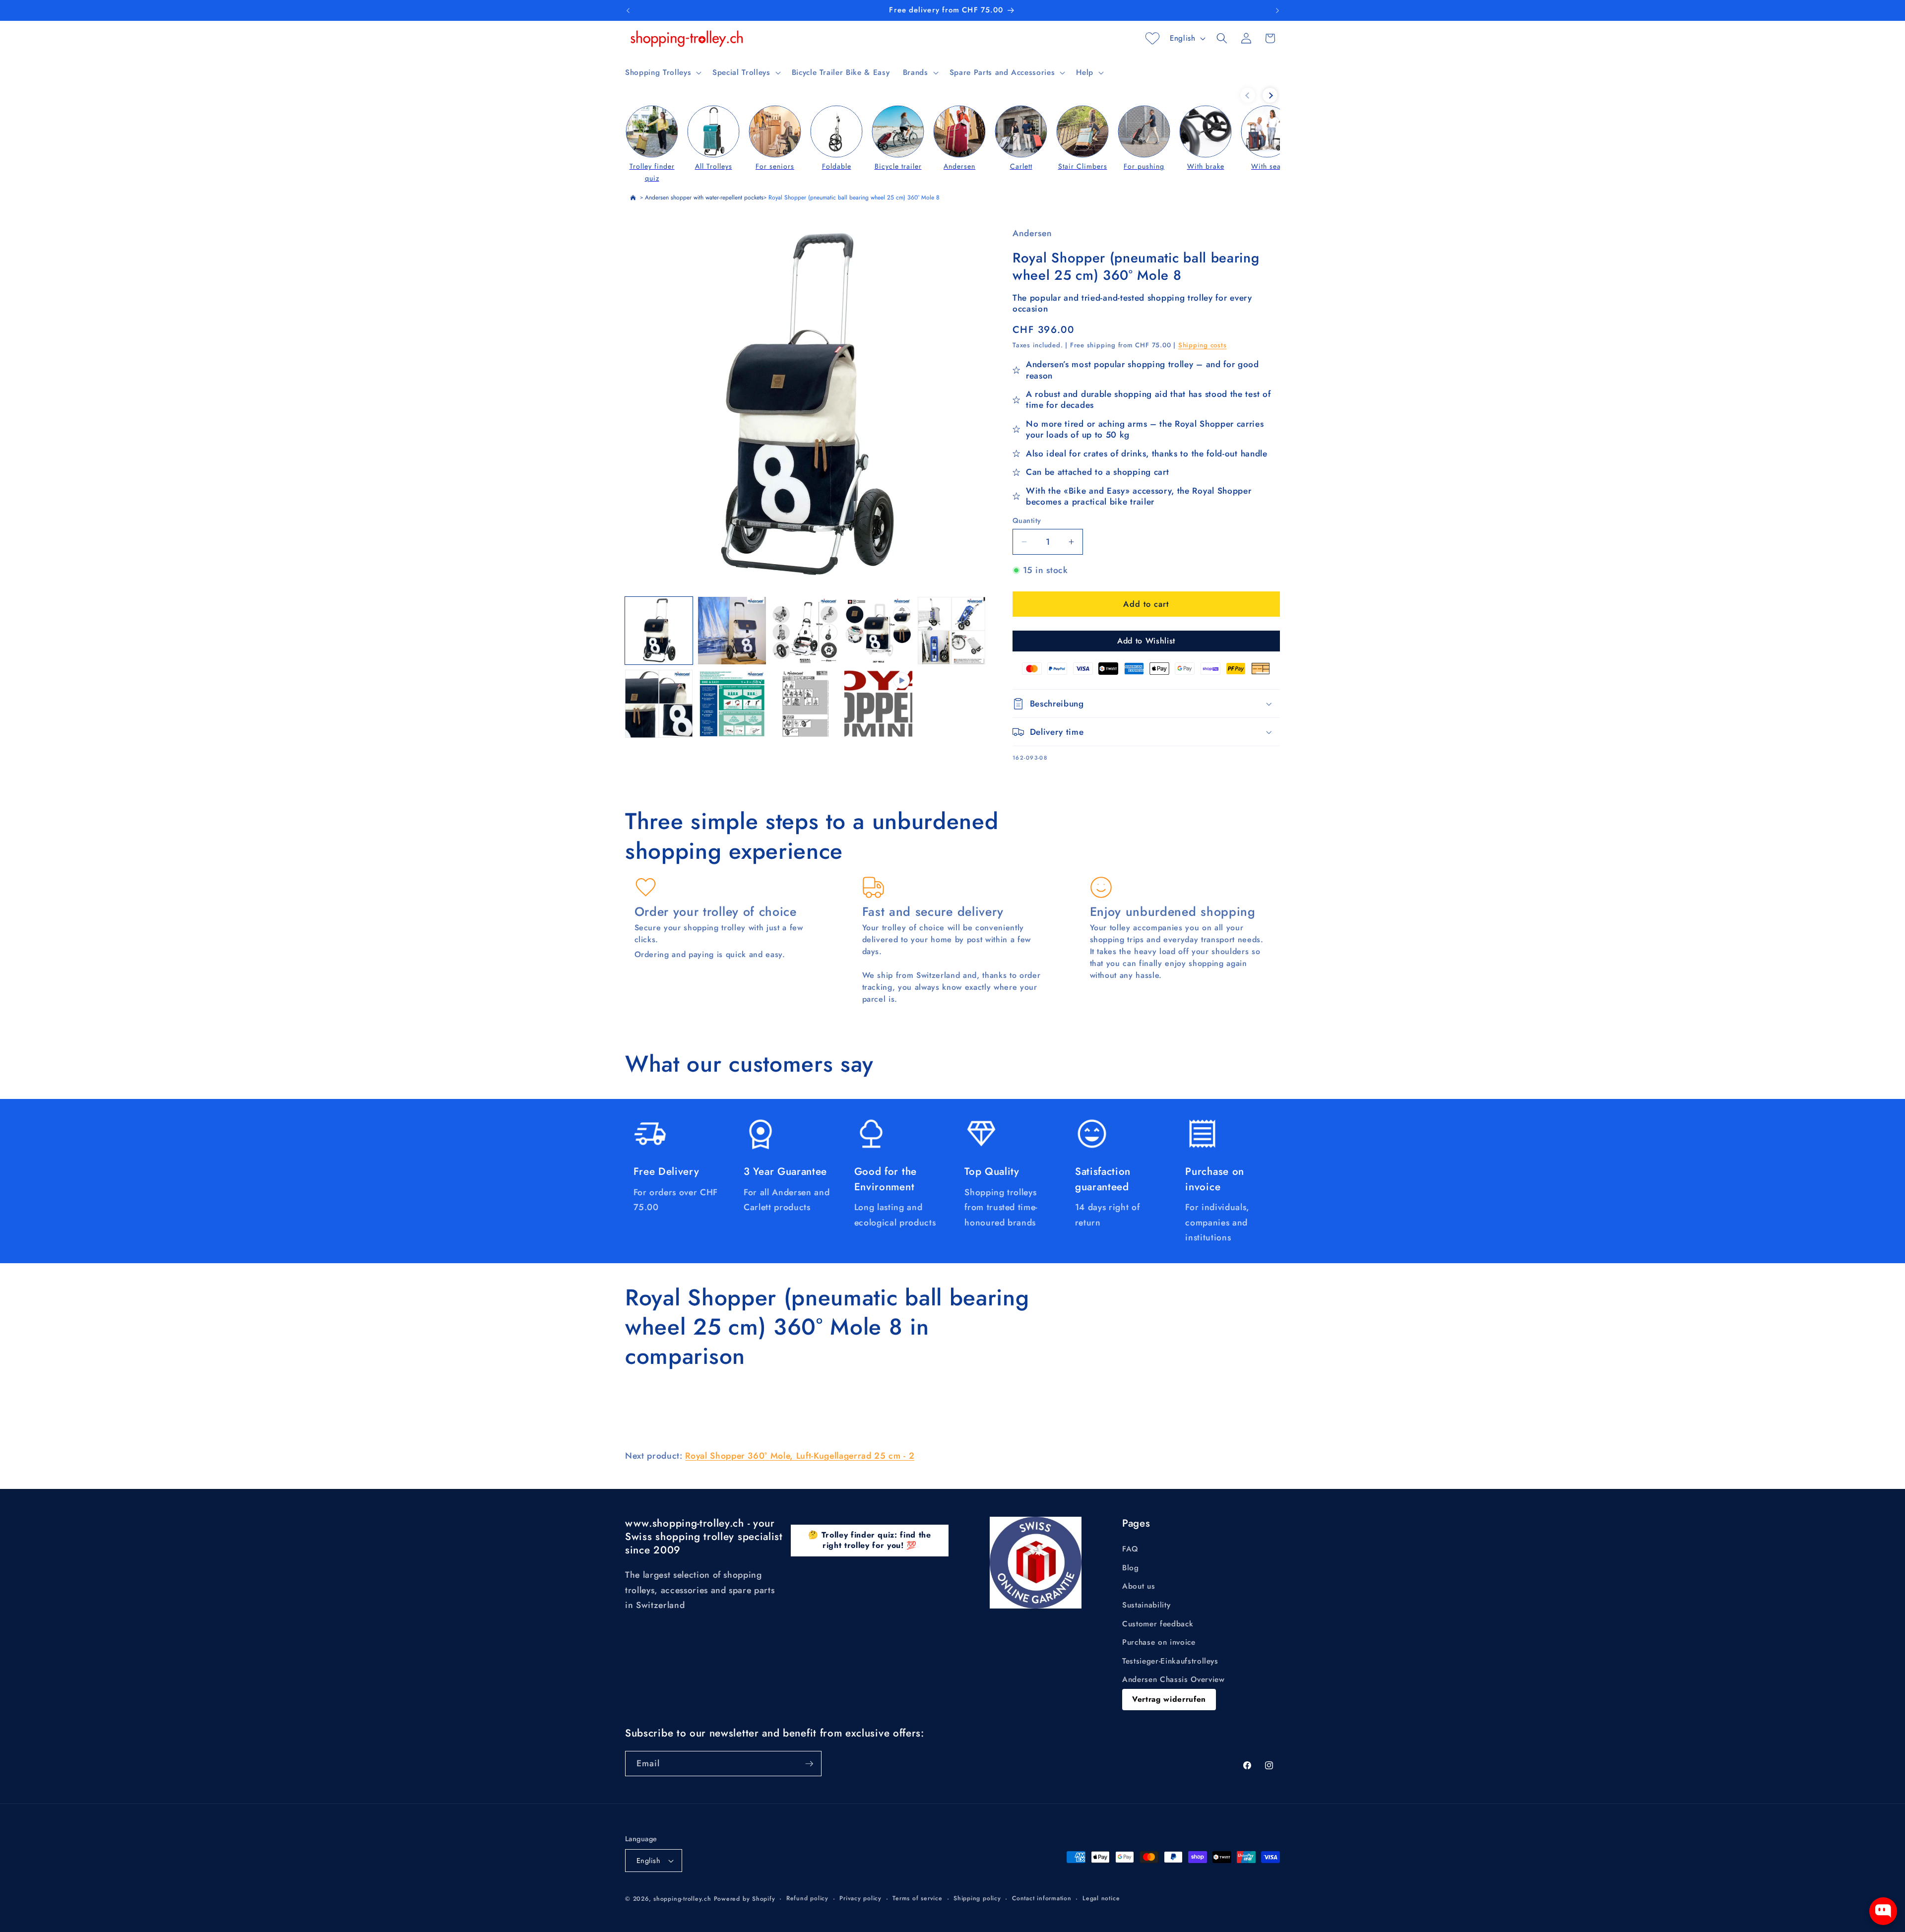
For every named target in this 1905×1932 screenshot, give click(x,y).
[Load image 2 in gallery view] (732, 631)
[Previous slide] (1248, 95)
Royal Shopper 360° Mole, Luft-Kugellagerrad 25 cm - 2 (800, 1456)
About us (1139, 1586)
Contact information (1042, 1898)
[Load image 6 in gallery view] (659, 704)
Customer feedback (1158, 1624)
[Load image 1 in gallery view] (659, 631)
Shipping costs (1203, 345)
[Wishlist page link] (1152, 38)
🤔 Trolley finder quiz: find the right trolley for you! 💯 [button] (869, 1540)
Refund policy (807, 1898)
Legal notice (1101, 1898)
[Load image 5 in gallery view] (952, 631)
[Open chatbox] (1883, 1911)
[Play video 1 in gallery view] (878, 704)
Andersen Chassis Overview (1174, 1679)
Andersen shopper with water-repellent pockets (704, 197)
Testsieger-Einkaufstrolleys (1170, 1661)
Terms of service (917, 1898)
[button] (662, 72)
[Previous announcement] (628, 10)
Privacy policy (860, 1898)
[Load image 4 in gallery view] (878, 631)
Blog (1131, 1568)
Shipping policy (977, 1898)
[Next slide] (1270, 95)
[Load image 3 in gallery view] (805, 631)
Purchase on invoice (1159, 1642)
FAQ (1130, 1549)
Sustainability (1146, 1605)
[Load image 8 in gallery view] (805, 704)
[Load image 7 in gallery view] (732, 704)
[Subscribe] (809, 1764)
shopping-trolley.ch (682, 1899)
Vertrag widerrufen (1169, 1699)
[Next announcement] (1277, 10)
